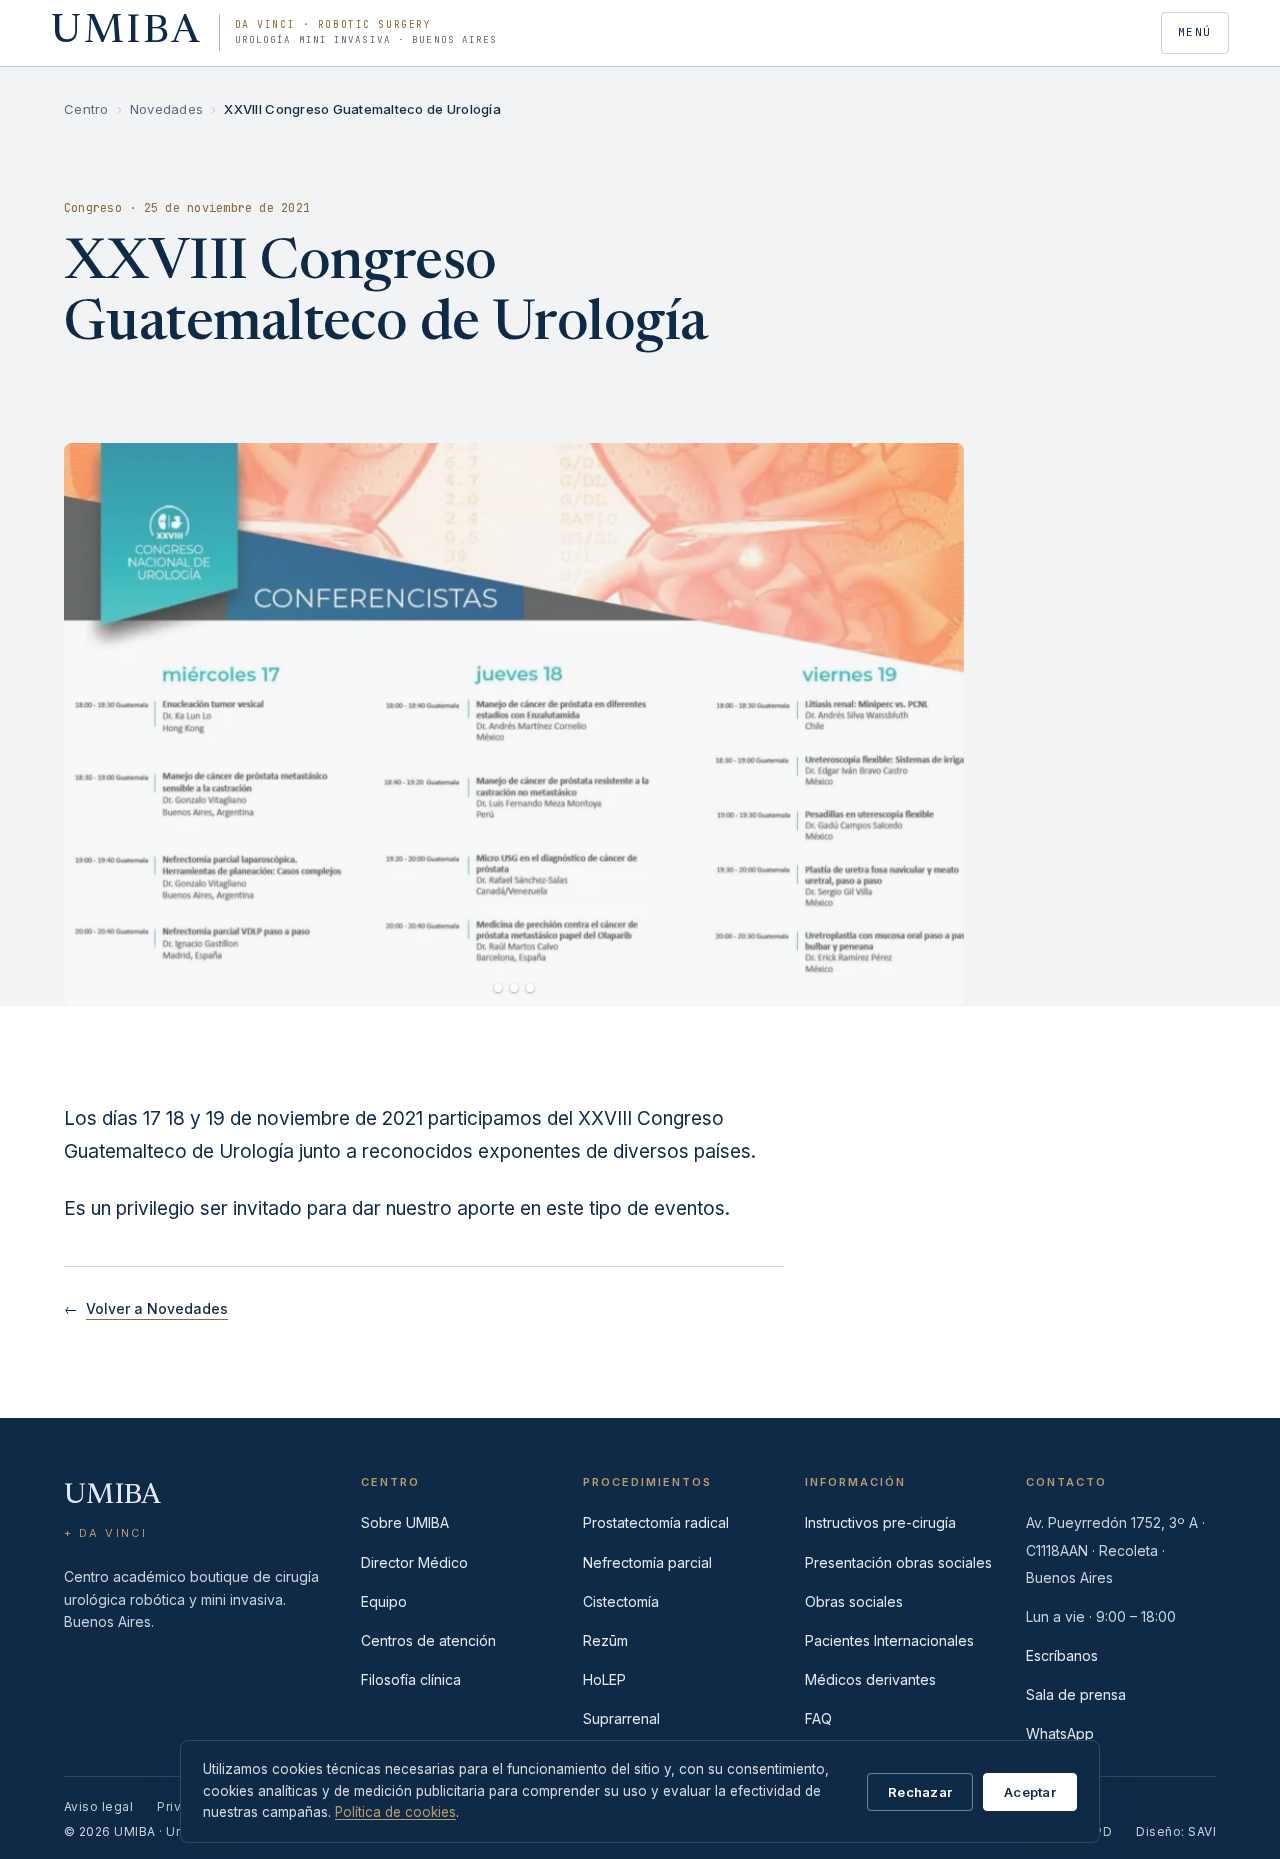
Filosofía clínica (411, 1679)
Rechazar (920, 1792)
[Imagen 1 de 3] (498, 988)
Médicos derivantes (870, 1679)
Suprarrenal (621, 1718)
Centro (86, 109)
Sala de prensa (1076, 1694)
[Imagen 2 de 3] (514, 988)
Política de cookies (395, 1812)
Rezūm (605, 1640)
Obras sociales (854, 1601)
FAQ (818, 1718)
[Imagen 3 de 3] (530, 988)
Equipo (384, 1601)
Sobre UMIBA (405, 1522)
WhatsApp (1060, 1733)
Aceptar (1030, 1792)
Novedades (166, 109)
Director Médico (414, 1562)
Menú (1195, 32)
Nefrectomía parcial (647, 1562)
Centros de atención (428, 1640)
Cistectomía (621, 1601)
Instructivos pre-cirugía (880, 1522)
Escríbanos (1062, 1655)
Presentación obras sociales (898, 1562)
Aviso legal (98, 1806)
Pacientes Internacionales (889, 1640)
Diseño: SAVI (1176, 1831)
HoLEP (604, 1679)
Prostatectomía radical (656, 1522)
